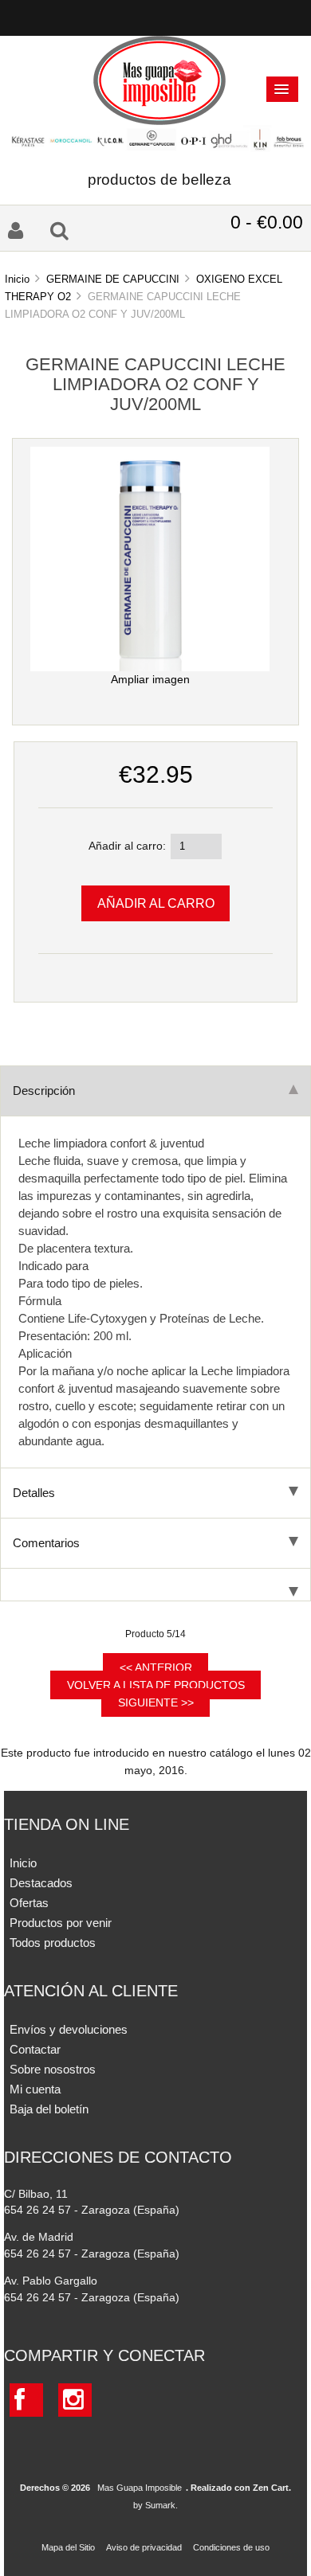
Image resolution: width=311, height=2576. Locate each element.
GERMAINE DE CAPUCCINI (113, 279)
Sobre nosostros (53, 2069)
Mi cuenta (35, 2089)
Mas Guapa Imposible (140, 2488)
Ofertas (29, 1903)
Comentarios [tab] (46, 1543)
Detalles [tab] (34, 1493)
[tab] (155, 1585)
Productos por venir (61, 1923)
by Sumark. (155, 2505)
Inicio (17, 279)
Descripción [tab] (44, 1091)
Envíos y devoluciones (69, 2029)
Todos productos (53, 1943)
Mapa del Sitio (68, 2547)
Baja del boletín (49, 2109)
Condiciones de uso (231, 2547)
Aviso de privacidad (144, 2547)
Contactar (35, 2049)
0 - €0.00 (267, 222)
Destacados (41, 1883)
